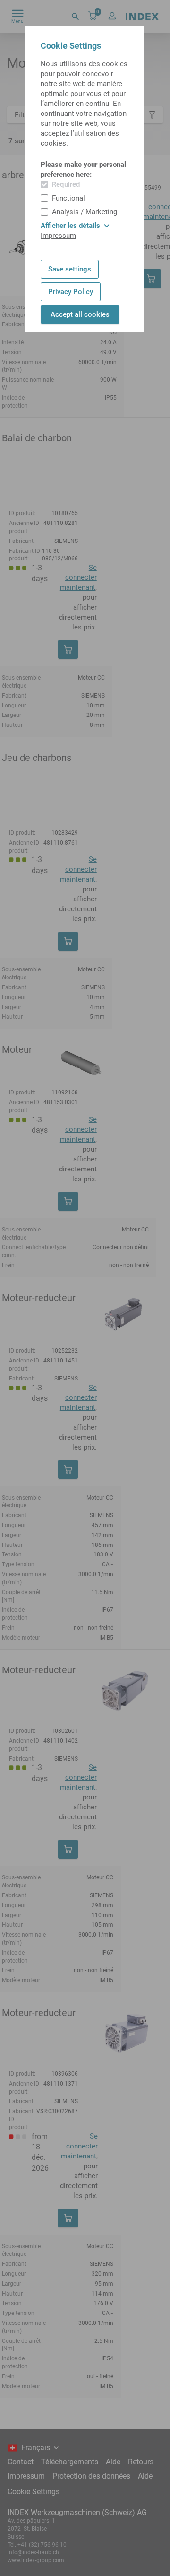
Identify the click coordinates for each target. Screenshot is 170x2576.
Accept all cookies (80, 314)
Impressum (58, 236)
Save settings (70, 269)
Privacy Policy (71, 292)
